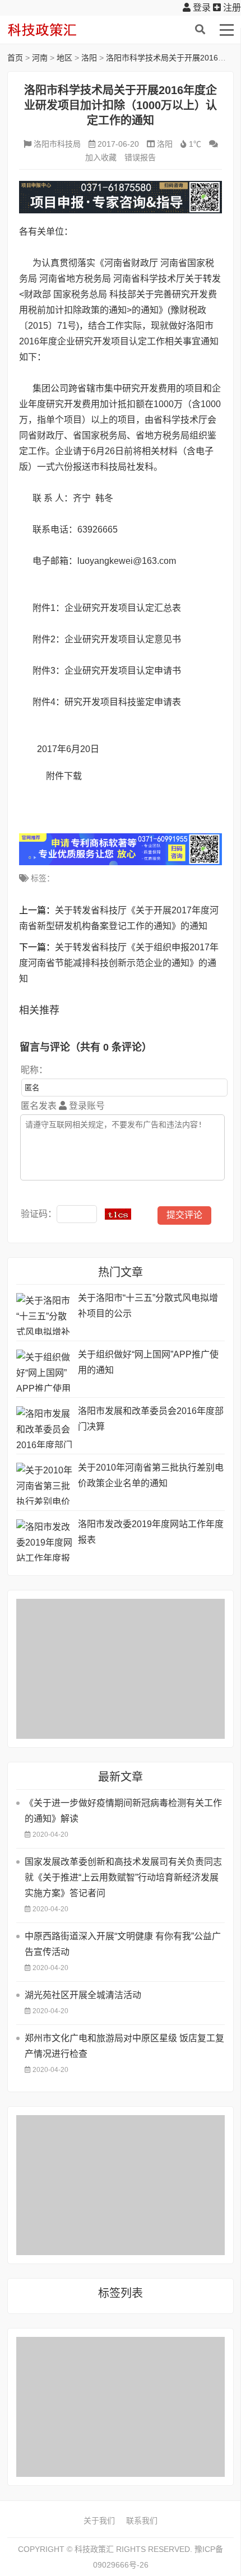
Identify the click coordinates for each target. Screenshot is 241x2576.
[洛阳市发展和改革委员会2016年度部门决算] (44, 1427)
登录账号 (86, 1106)
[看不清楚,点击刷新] (118, 1214)
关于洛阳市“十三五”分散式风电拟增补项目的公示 (148, 1306)
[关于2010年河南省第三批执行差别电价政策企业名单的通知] (44, 1484)
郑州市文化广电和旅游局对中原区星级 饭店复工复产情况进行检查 (124, 2046)
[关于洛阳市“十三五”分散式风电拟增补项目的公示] (44, 1314)
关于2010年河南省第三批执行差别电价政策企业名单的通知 (151, 1475)
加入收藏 (101, 157)
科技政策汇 (61, 30)
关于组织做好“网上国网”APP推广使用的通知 (148, 1362)
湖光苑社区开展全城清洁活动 (83, 1995)
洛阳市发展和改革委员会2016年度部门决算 (151, 1419)
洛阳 (89, 58)
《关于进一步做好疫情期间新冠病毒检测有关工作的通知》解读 (123, 1811)
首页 (15, 58)
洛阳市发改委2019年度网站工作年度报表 (151, 1532)
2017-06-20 (118, 144)
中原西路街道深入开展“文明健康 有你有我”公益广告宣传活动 (123, 1944)
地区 (64, 58)
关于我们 (99, 2521)
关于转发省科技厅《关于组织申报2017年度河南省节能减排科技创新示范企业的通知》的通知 (119, 963)
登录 (201, 8)
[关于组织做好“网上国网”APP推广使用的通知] (44, 1371)
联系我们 (142, 2521)
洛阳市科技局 (57, 144)
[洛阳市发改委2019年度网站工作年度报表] (44, 1540)
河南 (40, 58)
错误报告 (140, 157)
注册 (231, 8)
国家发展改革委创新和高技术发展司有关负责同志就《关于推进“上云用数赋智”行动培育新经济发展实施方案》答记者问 (123, 1877)
